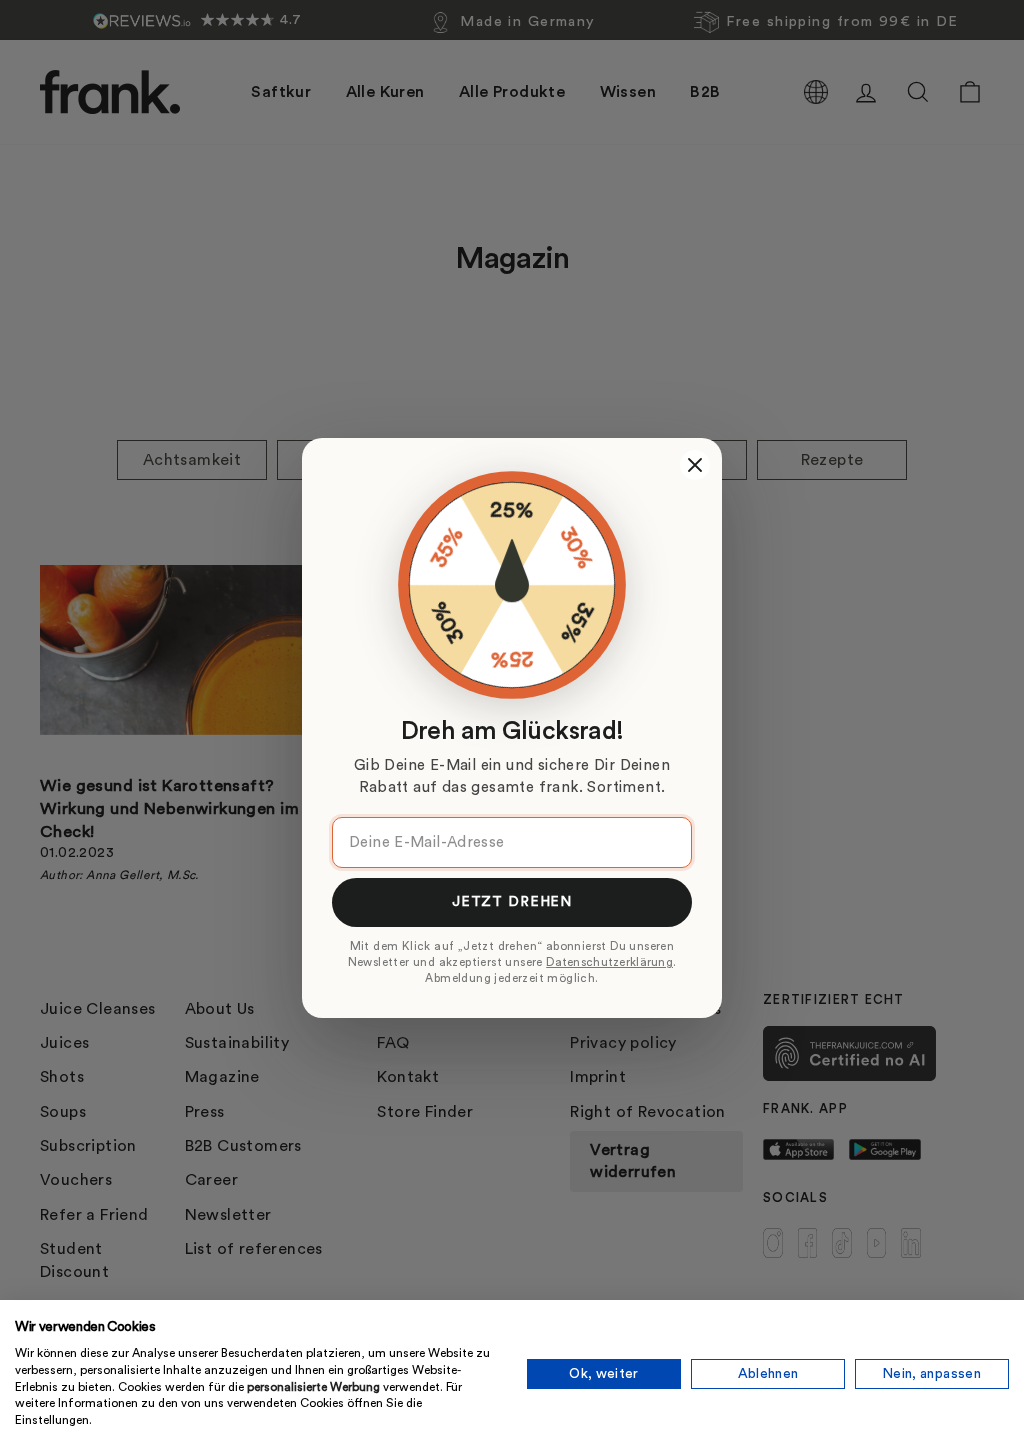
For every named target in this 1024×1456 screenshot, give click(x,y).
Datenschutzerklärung (609, 962)
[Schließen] (695, 465)
